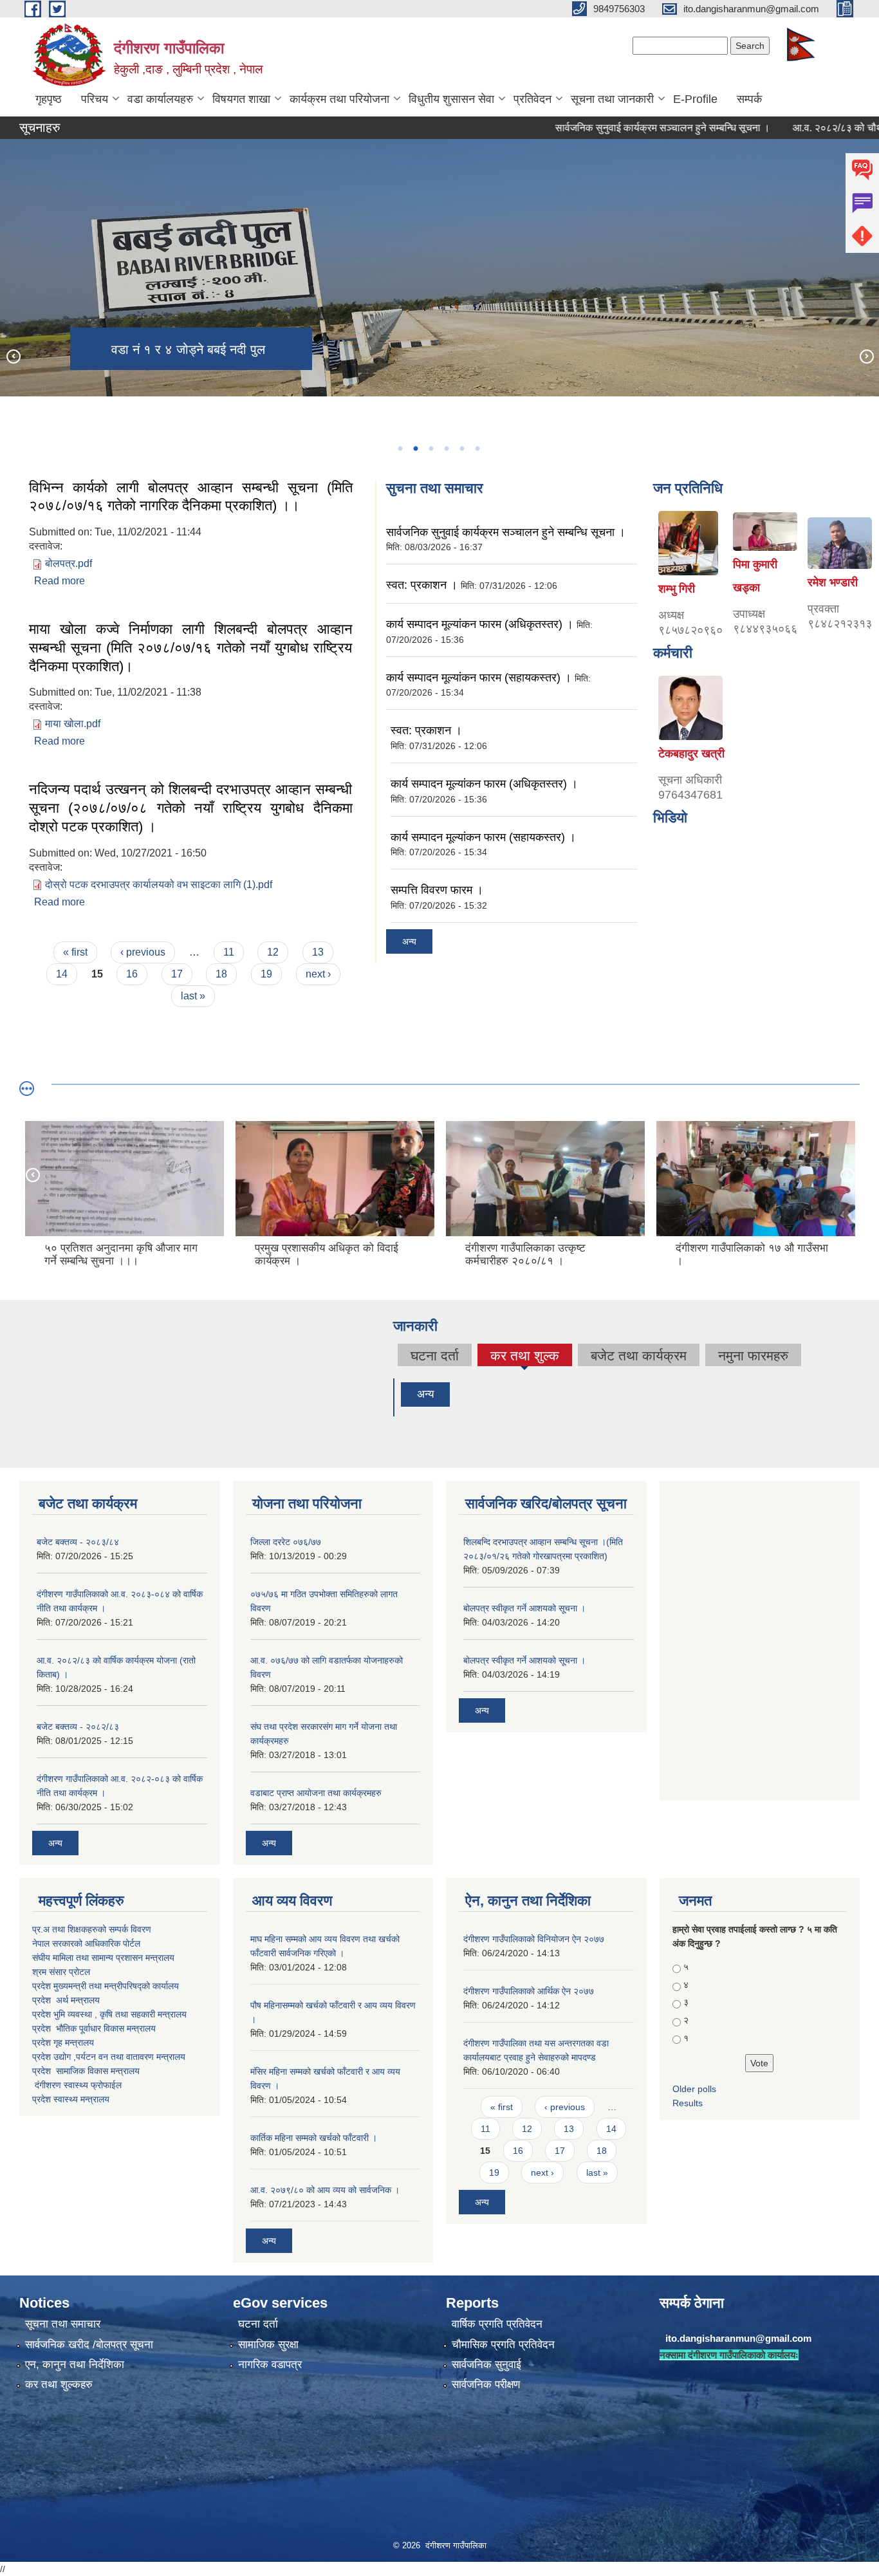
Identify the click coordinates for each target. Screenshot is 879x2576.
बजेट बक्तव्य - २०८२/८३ (78, 1727)
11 (229, 952)
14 (62, 974)
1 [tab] (400, 449)
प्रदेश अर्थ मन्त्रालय (66, 2000)
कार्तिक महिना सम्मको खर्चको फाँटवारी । (314, 2138)
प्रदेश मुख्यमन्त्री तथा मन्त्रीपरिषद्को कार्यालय (106, 1986)
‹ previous (143, 952)
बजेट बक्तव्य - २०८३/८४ (78, 1542)
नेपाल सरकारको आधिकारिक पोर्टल (86, 1943)
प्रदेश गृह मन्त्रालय (63, 2043)
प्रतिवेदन (532, 99)
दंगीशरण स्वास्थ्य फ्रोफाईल (78, 2085)
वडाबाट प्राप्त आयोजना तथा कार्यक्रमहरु (316, 1793)
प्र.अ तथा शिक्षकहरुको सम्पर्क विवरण (92, 1929)
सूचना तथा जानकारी (612, 99)
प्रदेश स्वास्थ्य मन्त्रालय (71, 2099)
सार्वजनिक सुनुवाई (486, 2365)
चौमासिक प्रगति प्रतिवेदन (503, 2345)
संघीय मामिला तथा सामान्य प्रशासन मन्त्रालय (103, 1958)
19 (266, 974)
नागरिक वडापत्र (270, 2365)
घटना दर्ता (435, 1356)
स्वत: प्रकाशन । (422, 585)
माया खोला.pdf (73, 724)
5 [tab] (461, 449)
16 (132, 974)
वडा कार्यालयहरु (160, 99)
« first (75, 952)
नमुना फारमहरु (753, 1356)
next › (318, 974)
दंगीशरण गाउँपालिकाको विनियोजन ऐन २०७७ (534, 1939)
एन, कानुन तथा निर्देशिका (75, 2365)
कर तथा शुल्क (525, 1357)
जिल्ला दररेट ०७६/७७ (286, 1542)
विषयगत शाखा (241, 99)
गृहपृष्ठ (49, 99)
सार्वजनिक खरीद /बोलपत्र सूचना (89, 2345)
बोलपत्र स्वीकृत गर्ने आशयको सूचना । (524, 1608)
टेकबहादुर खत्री (691, 754)
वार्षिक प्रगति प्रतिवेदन (497, 2324)
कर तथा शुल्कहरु (59, 2385)
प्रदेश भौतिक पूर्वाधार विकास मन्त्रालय (94, 2028)
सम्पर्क (749, 99)
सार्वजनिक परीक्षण (486, 2385)
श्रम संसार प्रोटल (61, 1972)
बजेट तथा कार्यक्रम (639, 1356)
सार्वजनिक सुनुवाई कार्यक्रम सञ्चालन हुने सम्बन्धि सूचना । (606, 128)
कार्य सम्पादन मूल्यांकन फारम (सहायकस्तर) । (479, 678)
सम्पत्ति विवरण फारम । (437, 890)
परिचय (95, 99)
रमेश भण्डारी (833, 582)
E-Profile (695, 99)
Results (688, 2103)
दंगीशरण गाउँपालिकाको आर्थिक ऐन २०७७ (529, 1991)
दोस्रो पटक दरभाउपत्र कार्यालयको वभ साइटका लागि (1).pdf (159, 885)
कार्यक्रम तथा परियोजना (339, 99)
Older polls (694, 2089)
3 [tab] (430, 449)
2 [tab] (415, 449)
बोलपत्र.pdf (69, 563)
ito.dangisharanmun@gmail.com (738, 2338)
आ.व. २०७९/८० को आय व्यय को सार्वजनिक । (325, 2190)
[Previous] (13, 356)
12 (273, 952)
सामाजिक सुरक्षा (268, 2345)
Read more (60, 581)
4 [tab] (446, 449)
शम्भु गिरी (677, 589)
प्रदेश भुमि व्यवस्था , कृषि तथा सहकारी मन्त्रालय (111, 2014)
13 (318, 952)
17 (177, 974)
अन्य (409, 941)
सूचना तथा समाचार (63, 2324)
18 (221, 974)
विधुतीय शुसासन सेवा (451, 99)
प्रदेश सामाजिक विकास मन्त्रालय (86, 2071)
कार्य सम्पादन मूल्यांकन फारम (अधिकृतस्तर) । (480, 624)
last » (193, 996)
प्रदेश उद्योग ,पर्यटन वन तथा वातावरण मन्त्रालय (109, 2057)
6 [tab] (477, 449)
